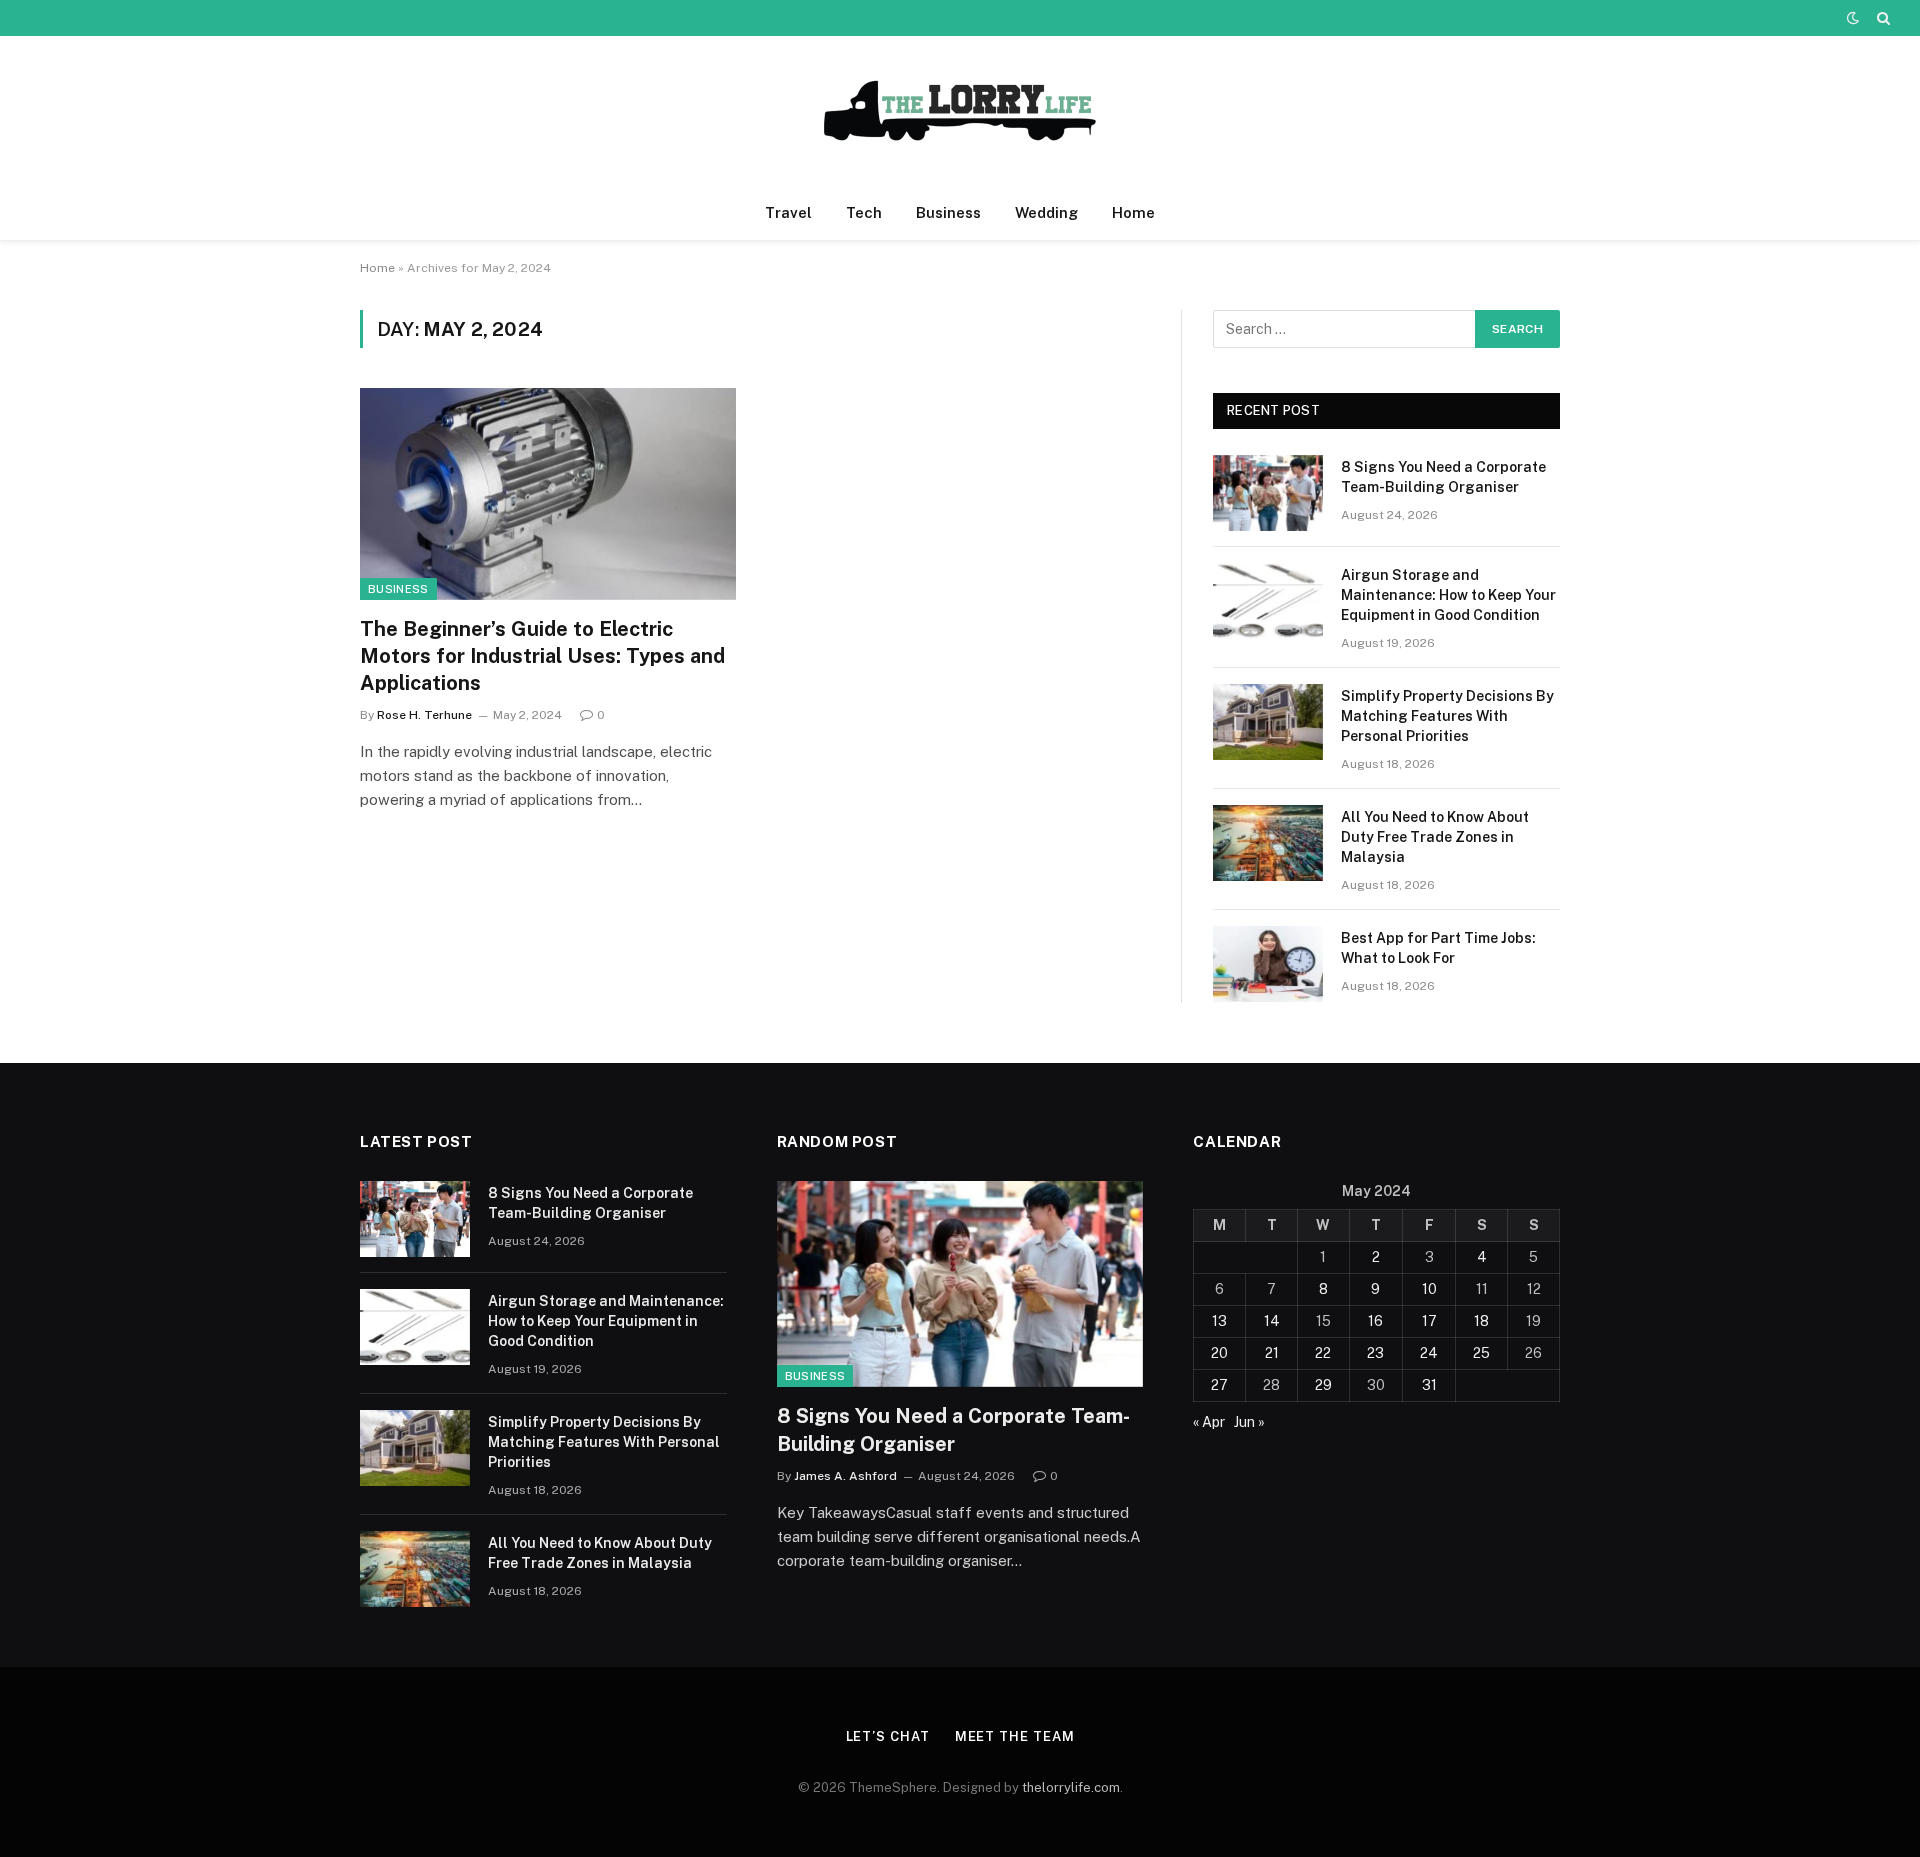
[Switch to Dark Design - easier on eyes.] (1853, 18)
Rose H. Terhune (424, 715)
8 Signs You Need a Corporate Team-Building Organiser (1443, 477)
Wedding (1046, 212)
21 (1272, 1353)
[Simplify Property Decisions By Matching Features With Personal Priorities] (1268, 722)
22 (1323, 1353)
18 (1481, 1321)
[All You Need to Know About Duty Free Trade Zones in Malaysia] (1268, 843)
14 (1272, 1321)
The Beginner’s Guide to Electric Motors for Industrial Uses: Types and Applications (542, 656)
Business (948, 212)
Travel (788, 212)
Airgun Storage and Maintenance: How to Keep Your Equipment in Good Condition (1448, 595)
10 (1429, 1289)
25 (1481, 1353)
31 (1429, 1385)
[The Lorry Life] (960, 111)
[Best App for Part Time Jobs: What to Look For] (1268, 964)
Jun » (1249, 1422)
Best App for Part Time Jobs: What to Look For (1438, 948)
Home (1133, 212)
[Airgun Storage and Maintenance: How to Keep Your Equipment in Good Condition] (1268, 601)
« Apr (1209, 1422)
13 (1219, 1321)
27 (1219, 1385)
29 (1323, 1385)
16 (1375, 1321)
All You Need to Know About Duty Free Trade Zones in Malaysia (1435, 837)
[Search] (1881, 18)
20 (1219, 1353)
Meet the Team (1015, 1736)
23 (1375, 1353)
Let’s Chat (888, 1736)
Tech (864, 212)
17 (1429, 1321)
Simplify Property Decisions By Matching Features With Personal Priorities (1447, 716)
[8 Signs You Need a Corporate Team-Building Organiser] (1268, 493)
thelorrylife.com (1071, 1787)
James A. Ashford (845, 1476)
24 (1429, 1353)
